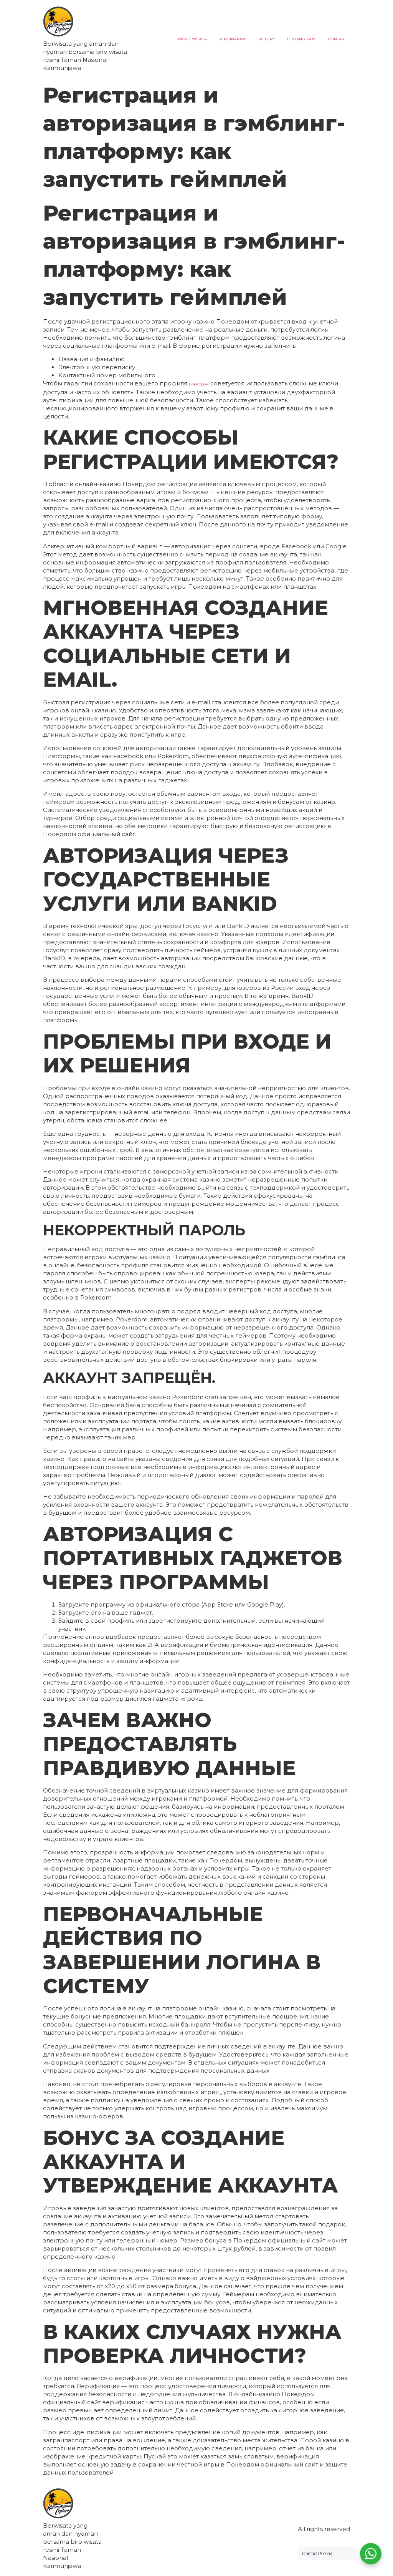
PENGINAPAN (232, 39)
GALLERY (266, 39)
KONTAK (336, 39)
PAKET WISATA (192, 39)
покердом (199, 384)
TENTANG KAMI (302, 39)
